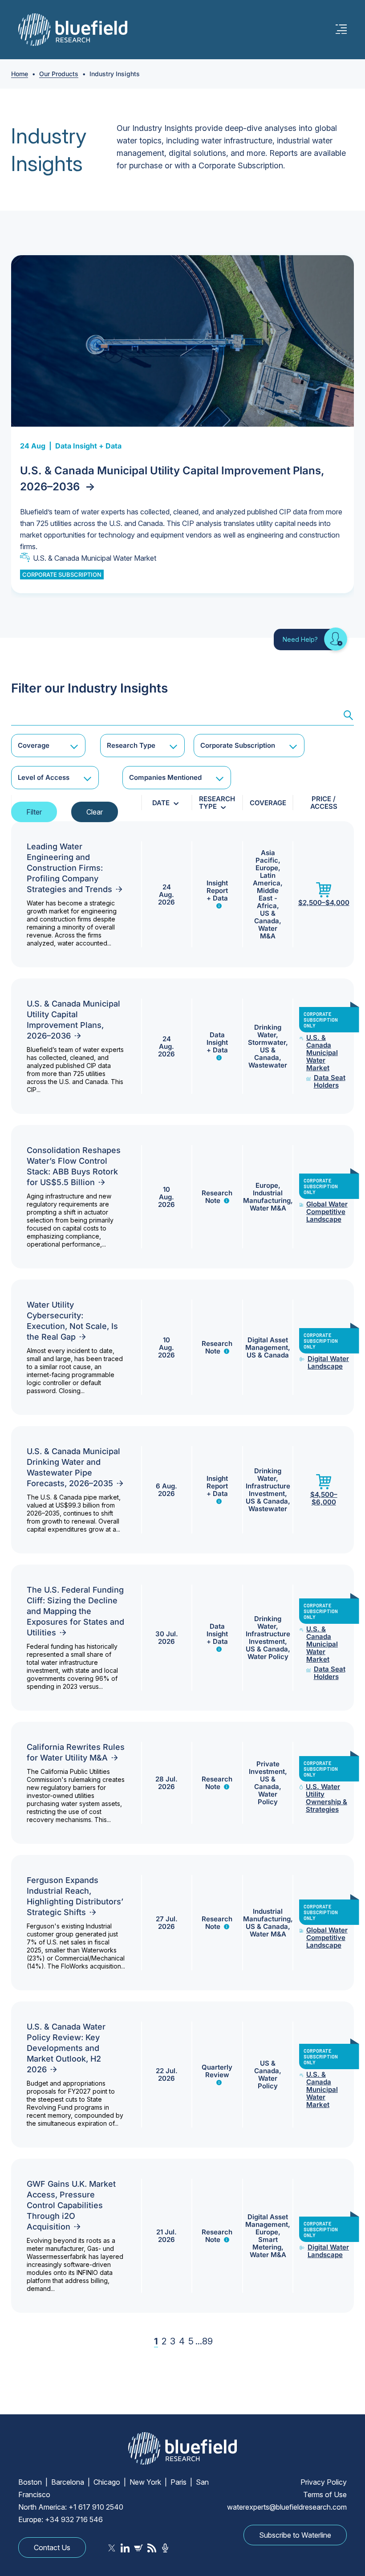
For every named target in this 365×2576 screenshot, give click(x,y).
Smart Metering (267, 2243)
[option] (182, 424)
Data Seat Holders (330, 1081)
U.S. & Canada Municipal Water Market (95, 558)
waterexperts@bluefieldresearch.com (287, 2507)
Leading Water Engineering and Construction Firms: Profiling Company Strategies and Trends (69, 868)
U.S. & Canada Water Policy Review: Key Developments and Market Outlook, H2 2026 (66, 2048)
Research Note (217, 1197)
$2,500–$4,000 (324, 902)
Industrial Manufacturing (267, 1197)
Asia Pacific (267, 856)
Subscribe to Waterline (295, 2535)
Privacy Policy (324, 2482)
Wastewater (268, 1065)
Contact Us (52, 2547)
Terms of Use (325, 2494)
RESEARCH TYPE (217, 803)
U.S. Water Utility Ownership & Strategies (326, 1798)
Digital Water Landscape (328, 1362)
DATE (161, 803)
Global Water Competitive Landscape (327, 1212)
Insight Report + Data (217, 891)
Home (20, 74)
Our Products (59, 74)
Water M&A (268, 932)
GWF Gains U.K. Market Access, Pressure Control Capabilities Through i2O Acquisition (71, 2205)
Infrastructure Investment (268, 1490)
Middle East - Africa (268, 898)
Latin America (267, 879)
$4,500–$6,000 (324, 1498)
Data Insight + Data (88, 446)
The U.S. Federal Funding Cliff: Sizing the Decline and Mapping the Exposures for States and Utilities (75, 1611)
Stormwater (267, 1042)
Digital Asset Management (267, 1344)
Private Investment (267, 1768)
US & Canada (267, 917)
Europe (267, 868)
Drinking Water (268, 1031)
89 (207, 2341)
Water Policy (268, 1657)
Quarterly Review (217, 2071)
